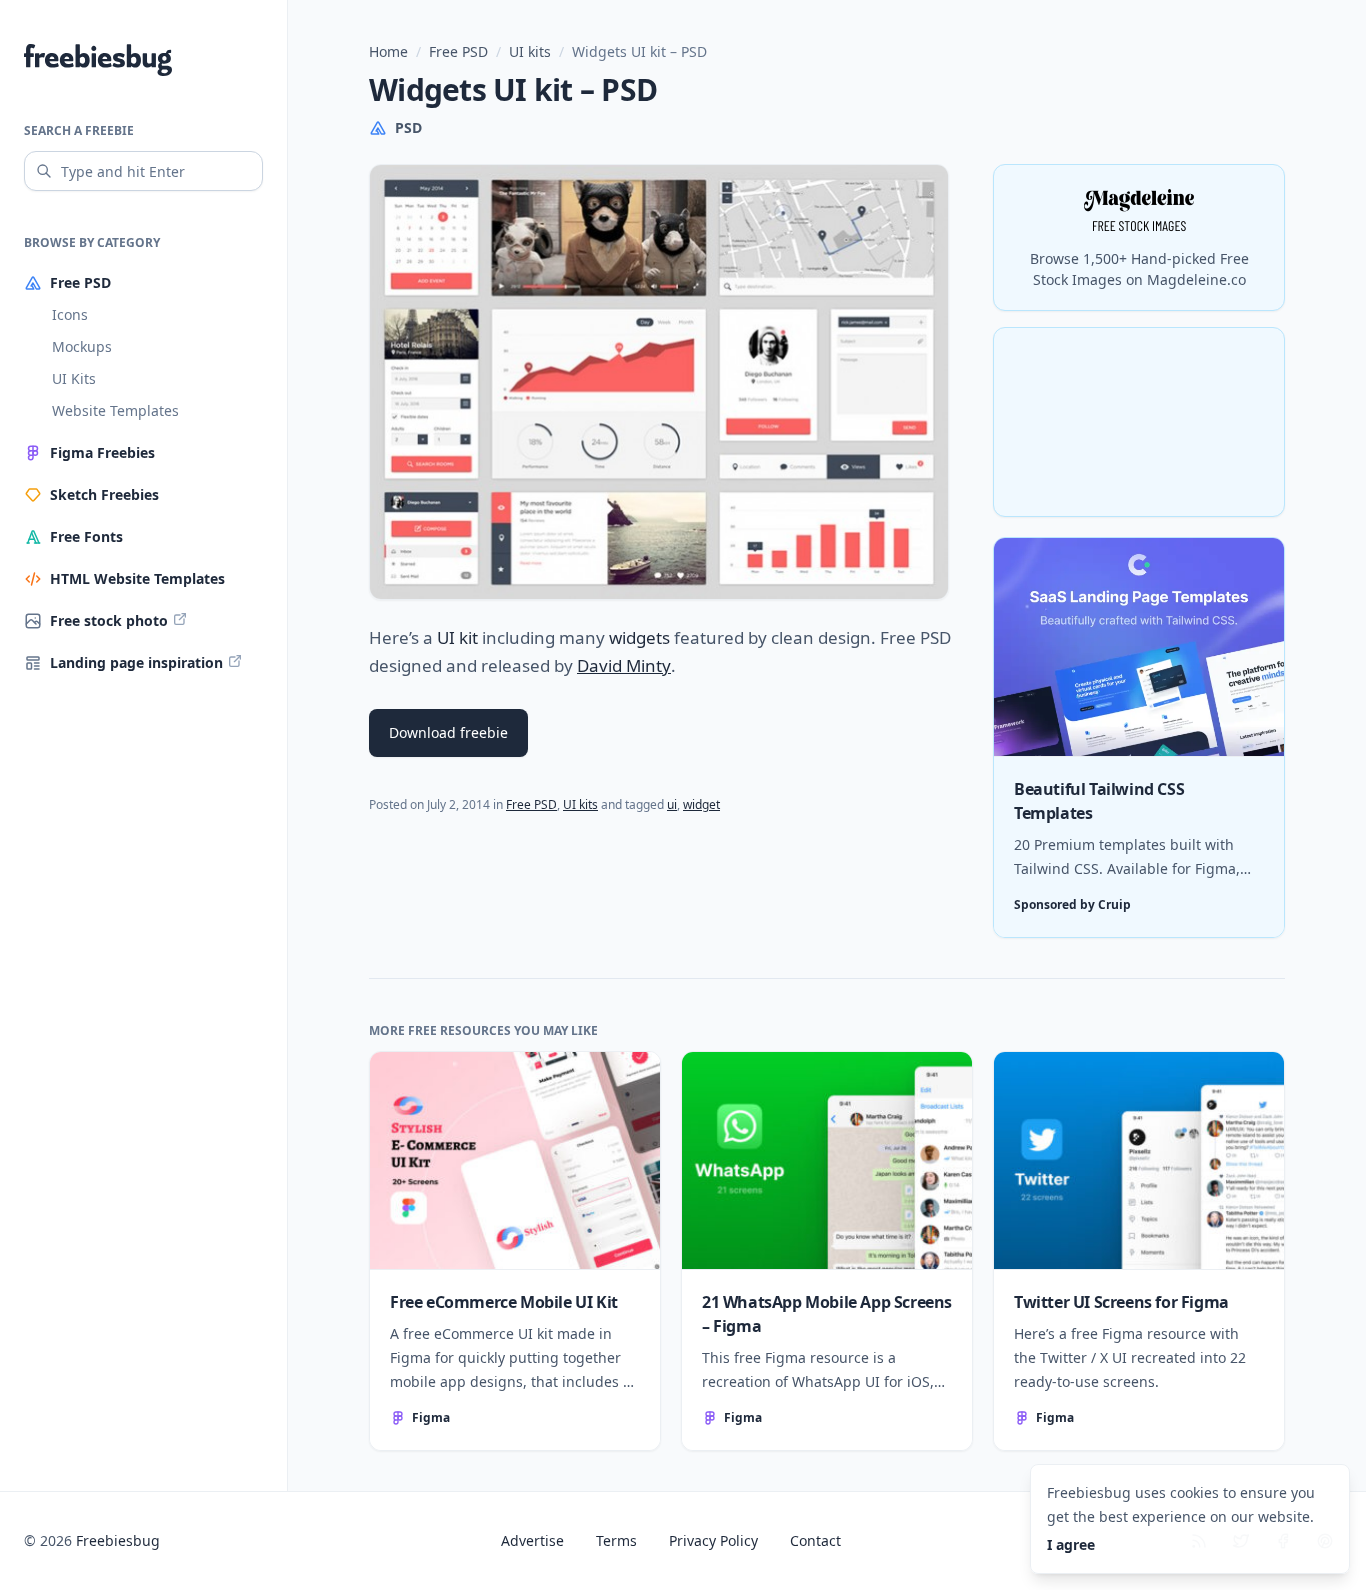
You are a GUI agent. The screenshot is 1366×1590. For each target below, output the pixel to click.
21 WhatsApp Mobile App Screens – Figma (827, 1314)
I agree (1071, 1544)
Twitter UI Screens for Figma (1121, 1302)
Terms (616, 1540)
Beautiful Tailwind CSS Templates (1099, 801)
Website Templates (115, 410)
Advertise (532, 1540)
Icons (70, 314)
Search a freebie (79, 130)
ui (672, 804)
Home (388, 51)
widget (701, 804)
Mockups (82, 346)
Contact (815, 1540)
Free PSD (458, 51)
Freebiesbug (118, 1540)
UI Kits (74, 378)
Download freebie (448, 732)
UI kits (530, 51)
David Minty (624, 665)
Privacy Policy (713, 1540)
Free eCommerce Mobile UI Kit (504, 1302)
